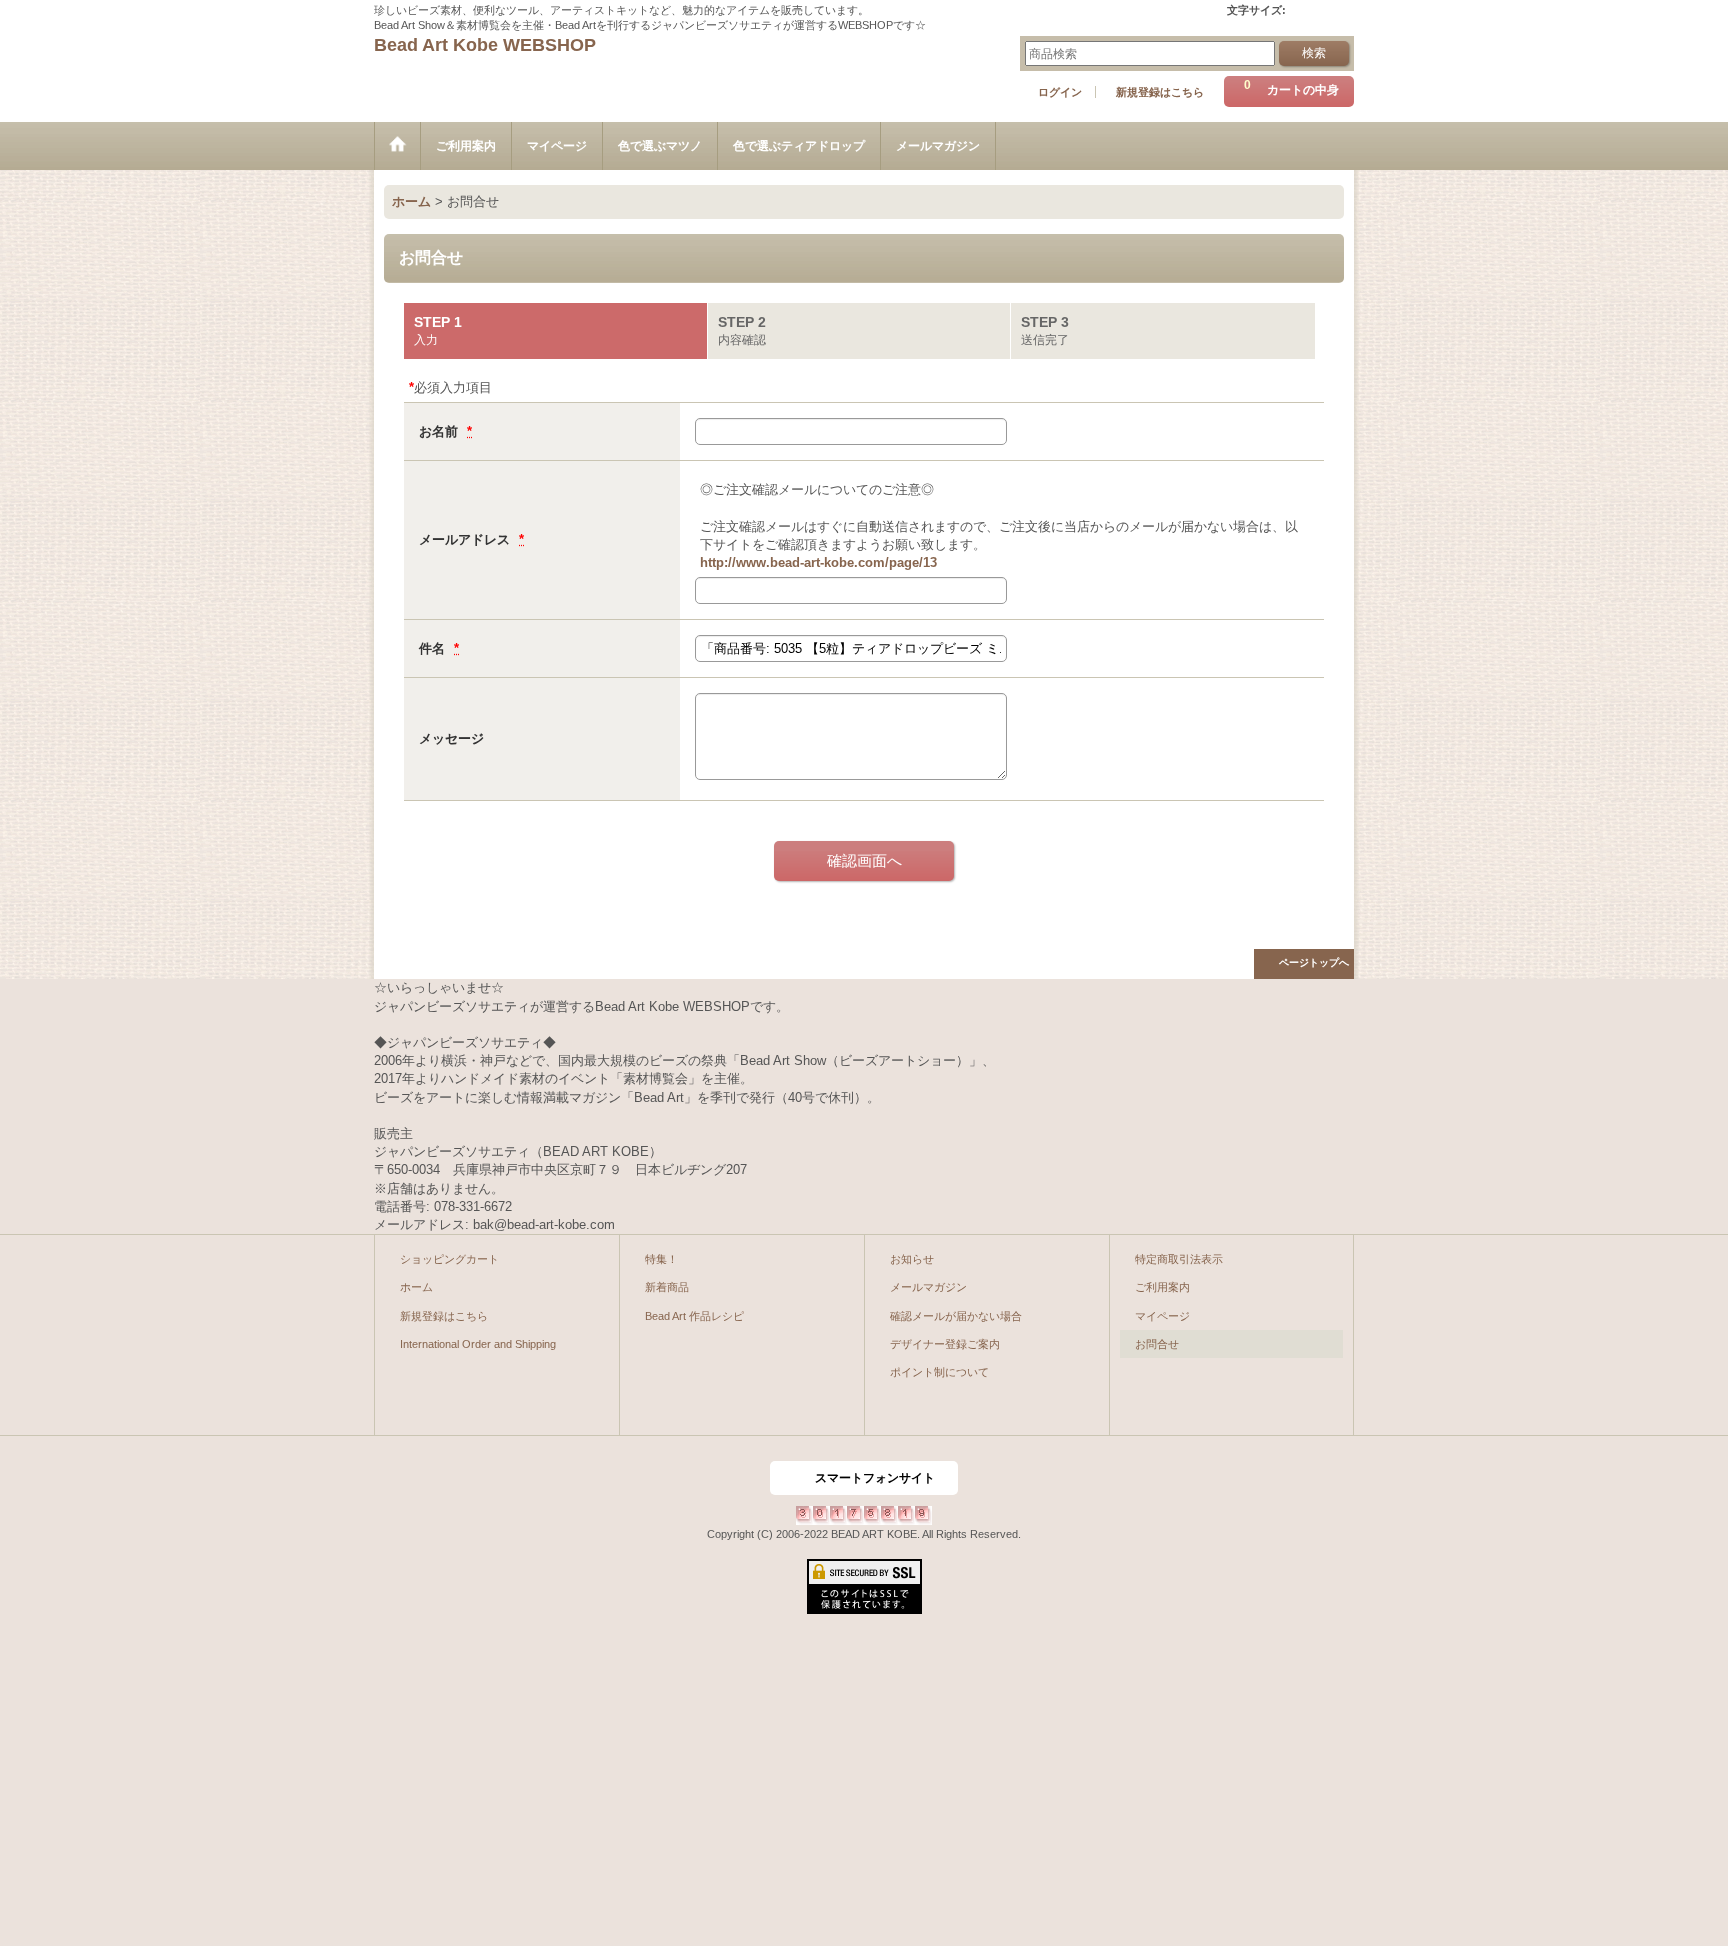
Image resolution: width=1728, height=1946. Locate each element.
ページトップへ (1314, 962)
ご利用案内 (1162, 1287)
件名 (434, 648)
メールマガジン (928, 1287)
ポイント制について (939, 1372)
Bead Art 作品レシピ (694, 1316)
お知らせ (912, 1259)
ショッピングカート (449, 1259)
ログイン (1060, 92)
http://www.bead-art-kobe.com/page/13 (818, 562)
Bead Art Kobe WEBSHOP (485, 45)
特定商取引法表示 (1179, 1259)
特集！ (661, 1259)
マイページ (1162, 1316)
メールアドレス (466, 539)
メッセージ (451, 738)
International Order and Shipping (478, 1344)
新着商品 (667, 1287)
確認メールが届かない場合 (956, 1316)
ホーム (416, 1287)
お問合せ (1157, 1344)
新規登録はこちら (1160, 92)
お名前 (440, 431)
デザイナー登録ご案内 (945, 1344)
